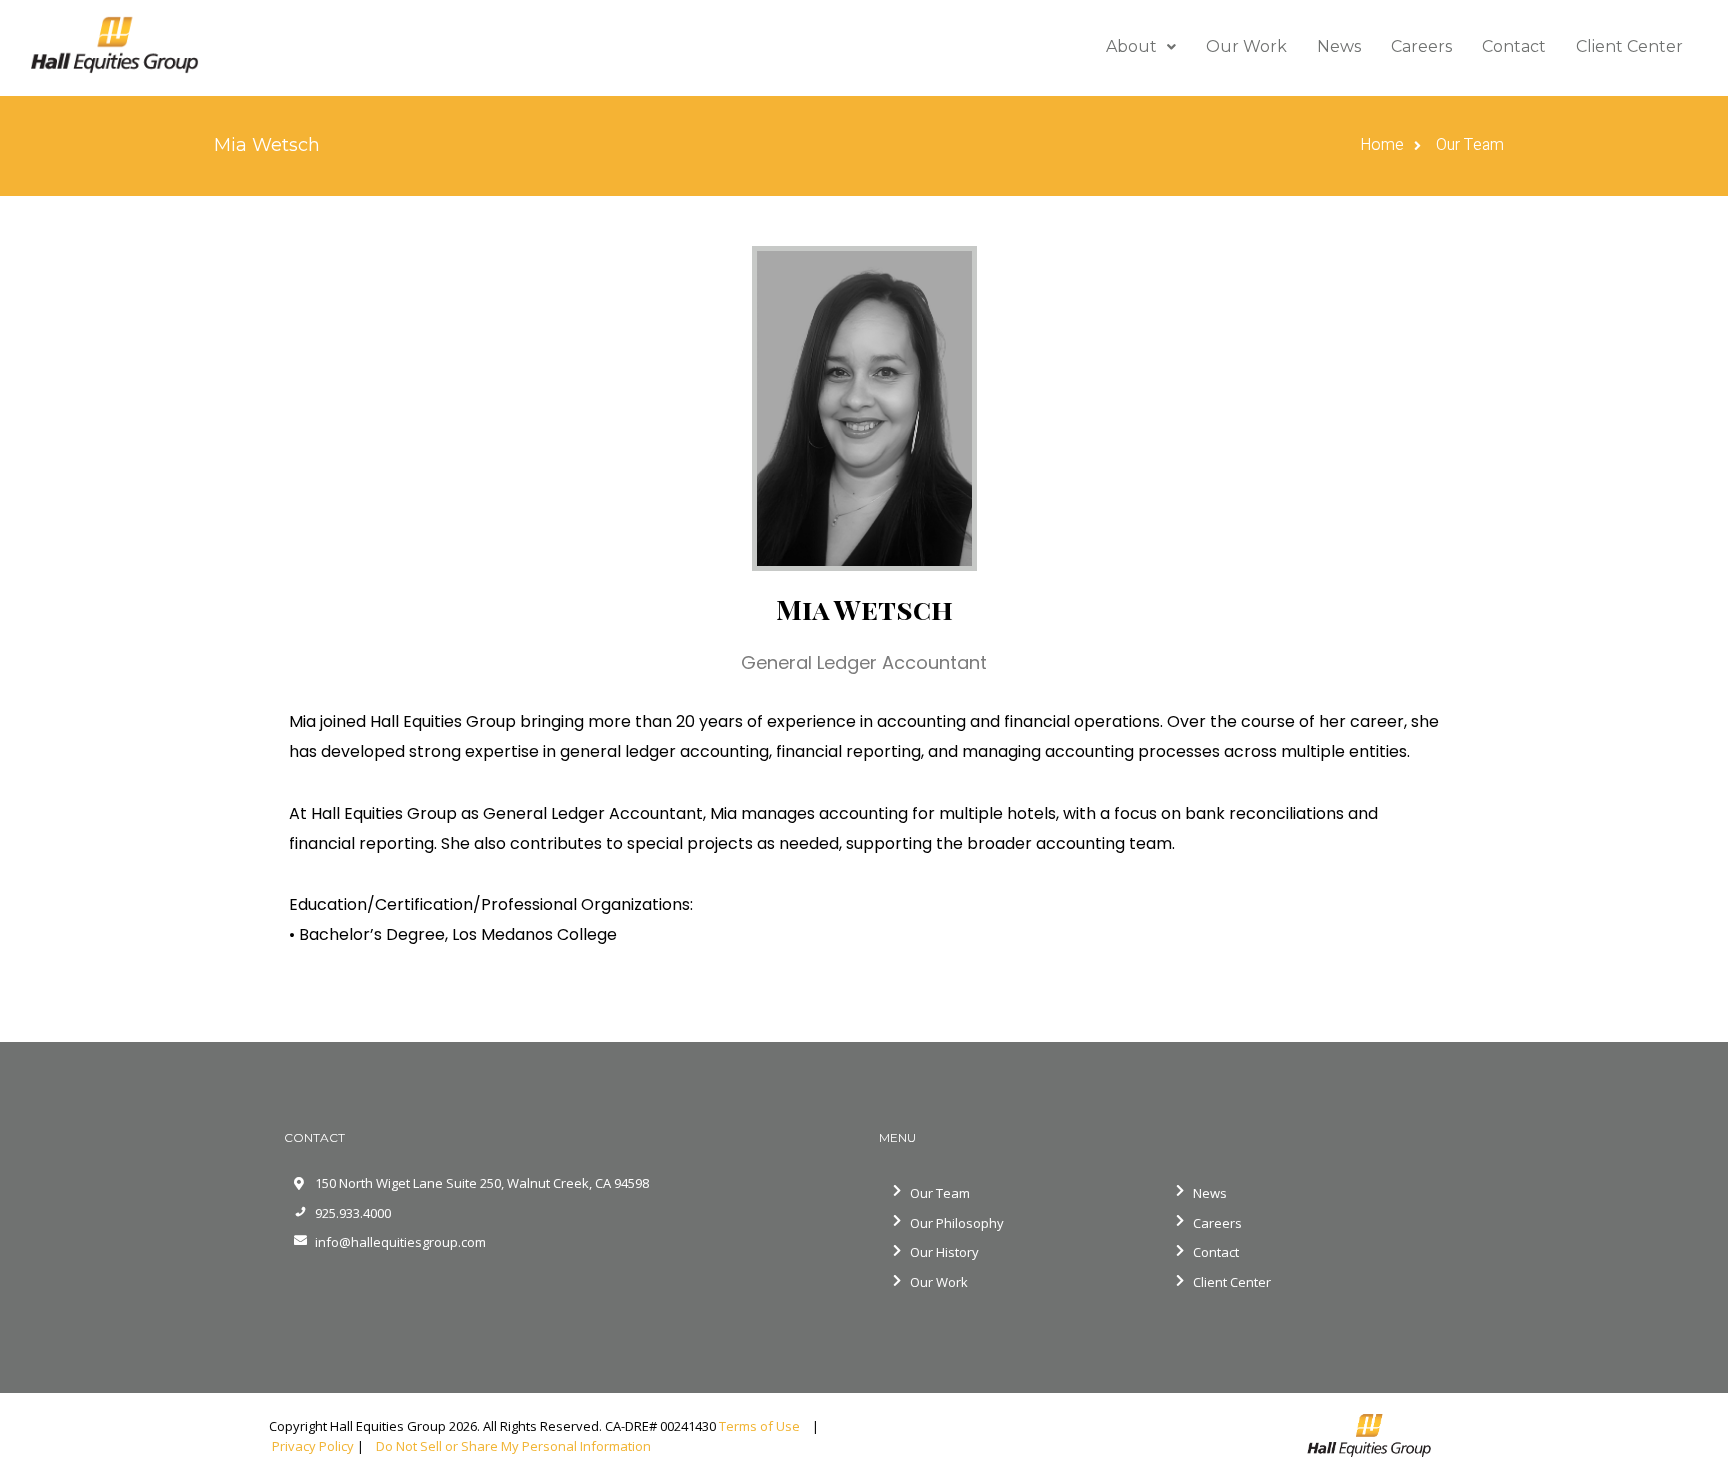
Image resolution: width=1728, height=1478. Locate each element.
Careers (1421, 46)
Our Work (1246, 46)
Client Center (1629, 46)
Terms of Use (764, 1426)
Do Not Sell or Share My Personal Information (512, 1446)
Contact (1514, 46)
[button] (1141, 47)
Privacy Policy (313, 1446)
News (1339, 46)
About (1131, 46)
